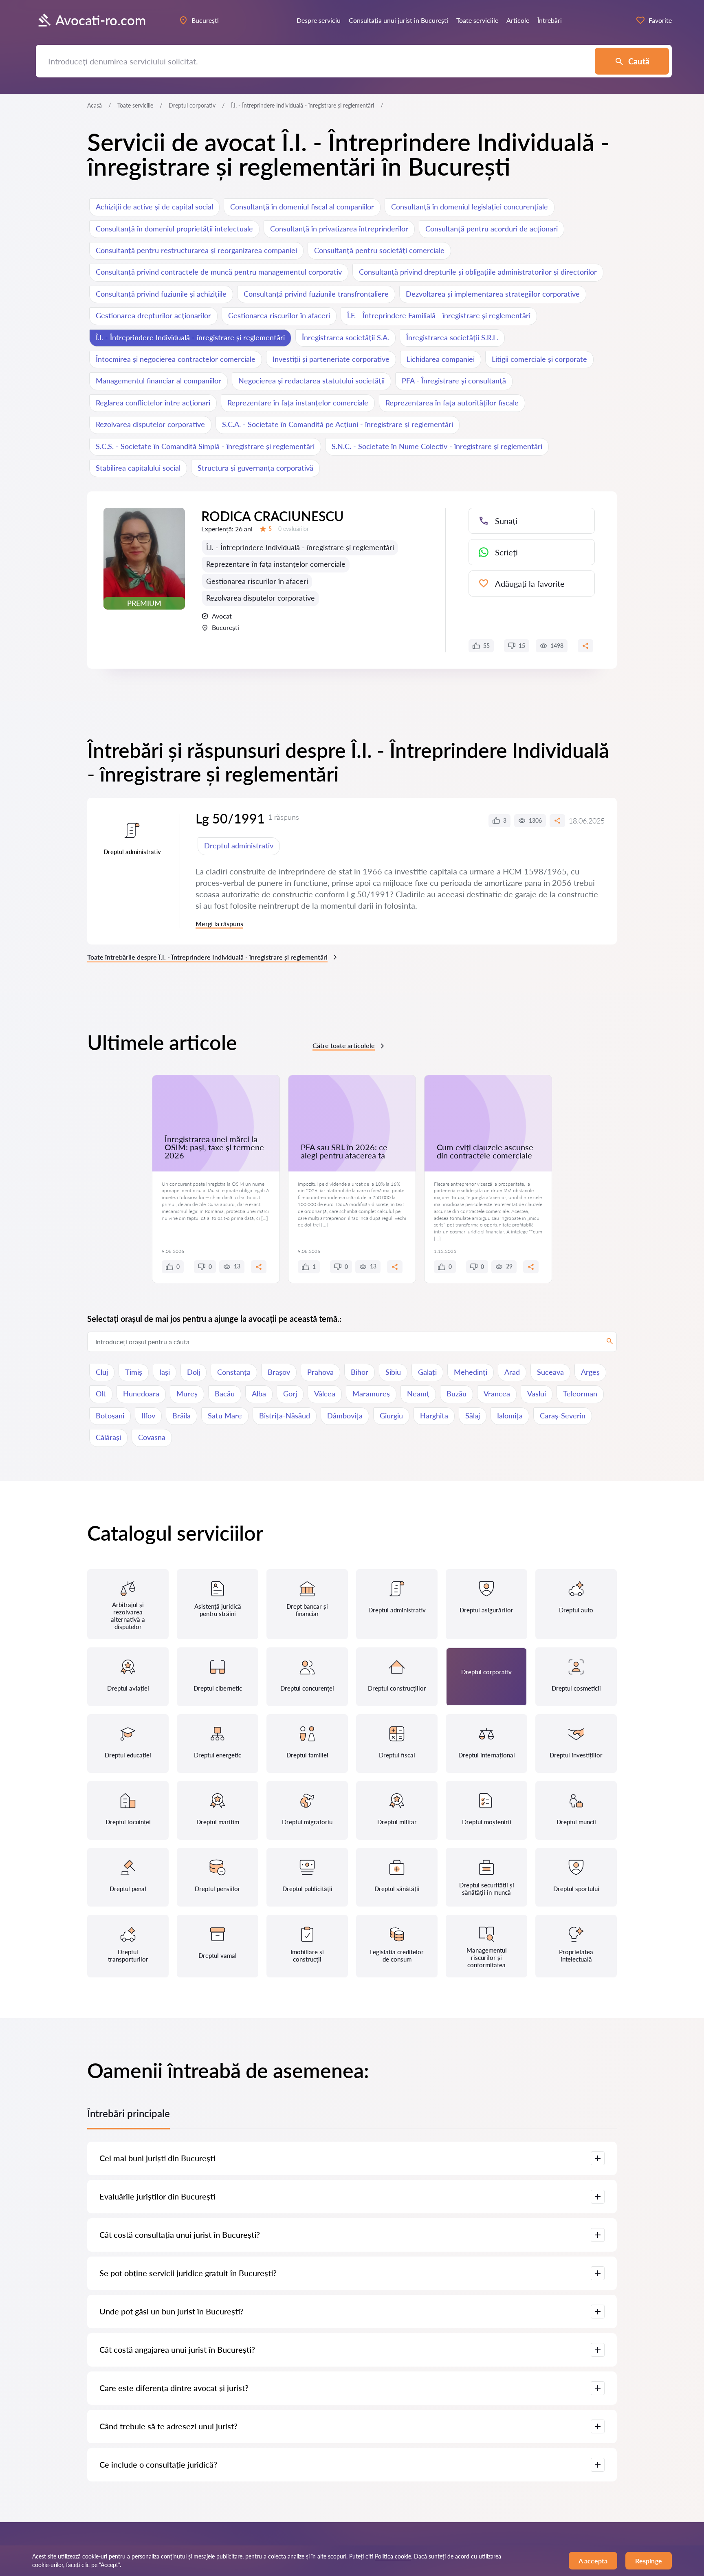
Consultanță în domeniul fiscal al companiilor (302, 207)
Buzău (456, 1394)
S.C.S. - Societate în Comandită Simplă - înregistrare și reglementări (205, 446)
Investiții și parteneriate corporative (331, 359)
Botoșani (110, 1416)
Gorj (290, 1394)
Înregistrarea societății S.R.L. (452, 337)
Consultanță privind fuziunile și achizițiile (161, 294)
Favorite (660, 20)
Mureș (187, 1394)
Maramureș (371, 1394)
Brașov (279, 1372)
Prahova (320, 1372)
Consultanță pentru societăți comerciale (379, 250)
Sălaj (473, 1416)
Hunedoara (141, 1394)
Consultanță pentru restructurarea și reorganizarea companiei (196, 250)
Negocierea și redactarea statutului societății (311, 381)
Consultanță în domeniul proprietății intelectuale (174, 229)
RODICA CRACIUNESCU (273, 516)
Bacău (225, 1394)
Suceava (550, 1372)
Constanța (234, 1372)
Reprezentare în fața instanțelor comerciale (298, 403)
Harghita (434, 1416)
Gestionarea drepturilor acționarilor (153, 315)
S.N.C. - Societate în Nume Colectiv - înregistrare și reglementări (437, 446)
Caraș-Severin (563, 1416)
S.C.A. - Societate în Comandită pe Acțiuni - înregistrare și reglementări (338, 424)
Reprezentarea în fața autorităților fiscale (452, 403)
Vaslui (537, 1394)
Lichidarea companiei (441, 359)
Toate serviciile (135, 105)
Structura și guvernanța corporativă (255, 468)
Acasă (95, 105)
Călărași (108, 1437)
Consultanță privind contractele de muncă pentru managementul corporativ (219, 272)
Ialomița (510, 1416)
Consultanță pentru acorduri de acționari (492, 229)
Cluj (102, 1372)
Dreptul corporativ (192, 105)
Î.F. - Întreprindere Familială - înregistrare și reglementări (439, 315)
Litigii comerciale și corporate (539, 359)
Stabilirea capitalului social (138, 468)
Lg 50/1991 (230, 818)
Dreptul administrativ (239, 845)
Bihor (360, 1372)
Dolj (194, 1372)
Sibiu (393, 1372)
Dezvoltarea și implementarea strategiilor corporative (493, 294)
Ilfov (148, 1416)
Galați (427, 1372)
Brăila (181, 1416)
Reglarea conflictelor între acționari (153, 403)
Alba (259, 1394)
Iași (165, 1372)
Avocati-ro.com (101, 20)
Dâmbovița (345, 1416)
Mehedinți (471, 1372)
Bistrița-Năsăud (285, 1416)
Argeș (590, 1372)
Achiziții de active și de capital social (154, 207)
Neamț (418, 1394)
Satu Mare (225, 1416)
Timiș (134, 1372)
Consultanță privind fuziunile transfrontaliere (316, 294)
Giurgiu (391, 1416)
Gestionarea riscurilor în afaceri (279, 315)
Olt (101, 1394)
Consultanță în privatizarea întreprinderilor (339, 229)
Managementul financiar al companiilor (158, 381)
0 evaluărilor (294, 529)
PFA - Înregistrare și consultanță (454, 381)
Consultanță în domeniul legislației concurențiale (470, 207)
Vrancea (497, 1394)
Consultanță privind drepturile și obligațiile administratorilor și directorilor (478, 272)
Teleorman (580, 1394)
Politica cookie (393, 2556)
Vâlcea (325, 1394)
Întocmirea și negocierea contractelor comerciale (176, 359)
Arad (512, 1372)
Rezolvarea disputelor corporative (150, 424)
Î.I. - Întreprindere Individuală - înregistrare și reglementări (190, 337)
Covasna (152, 1437)
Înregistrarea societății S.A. (345, 337)
